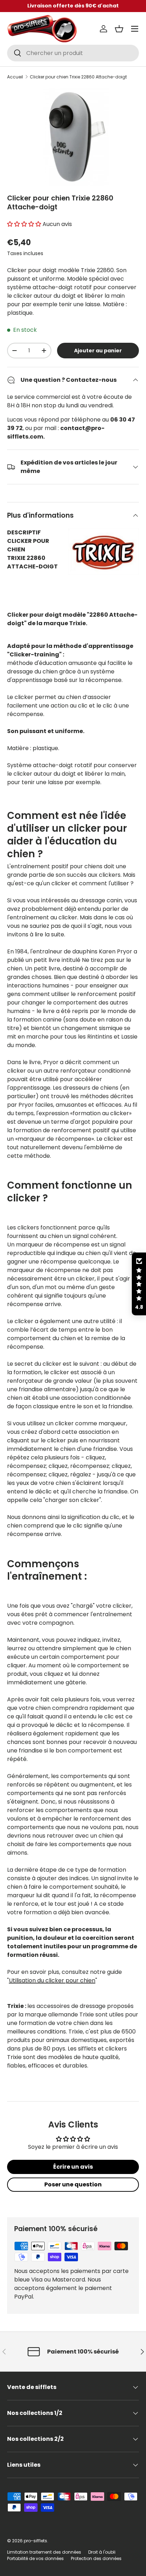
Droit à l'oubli (102, 2552)
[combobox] (73, 53)
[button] (119, 29)
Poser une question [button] (73, 2184)
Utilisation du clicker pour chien (52, 1980)
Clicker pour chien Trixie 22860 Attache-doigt (78, 77)
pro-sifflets (35, 2541)
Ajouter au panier (98, 351)
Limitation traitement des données (44, 2552)
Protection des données (96, 2558)
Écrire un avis (73, 2167)
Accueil (15, 77)
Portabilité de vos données (35, 2558)
